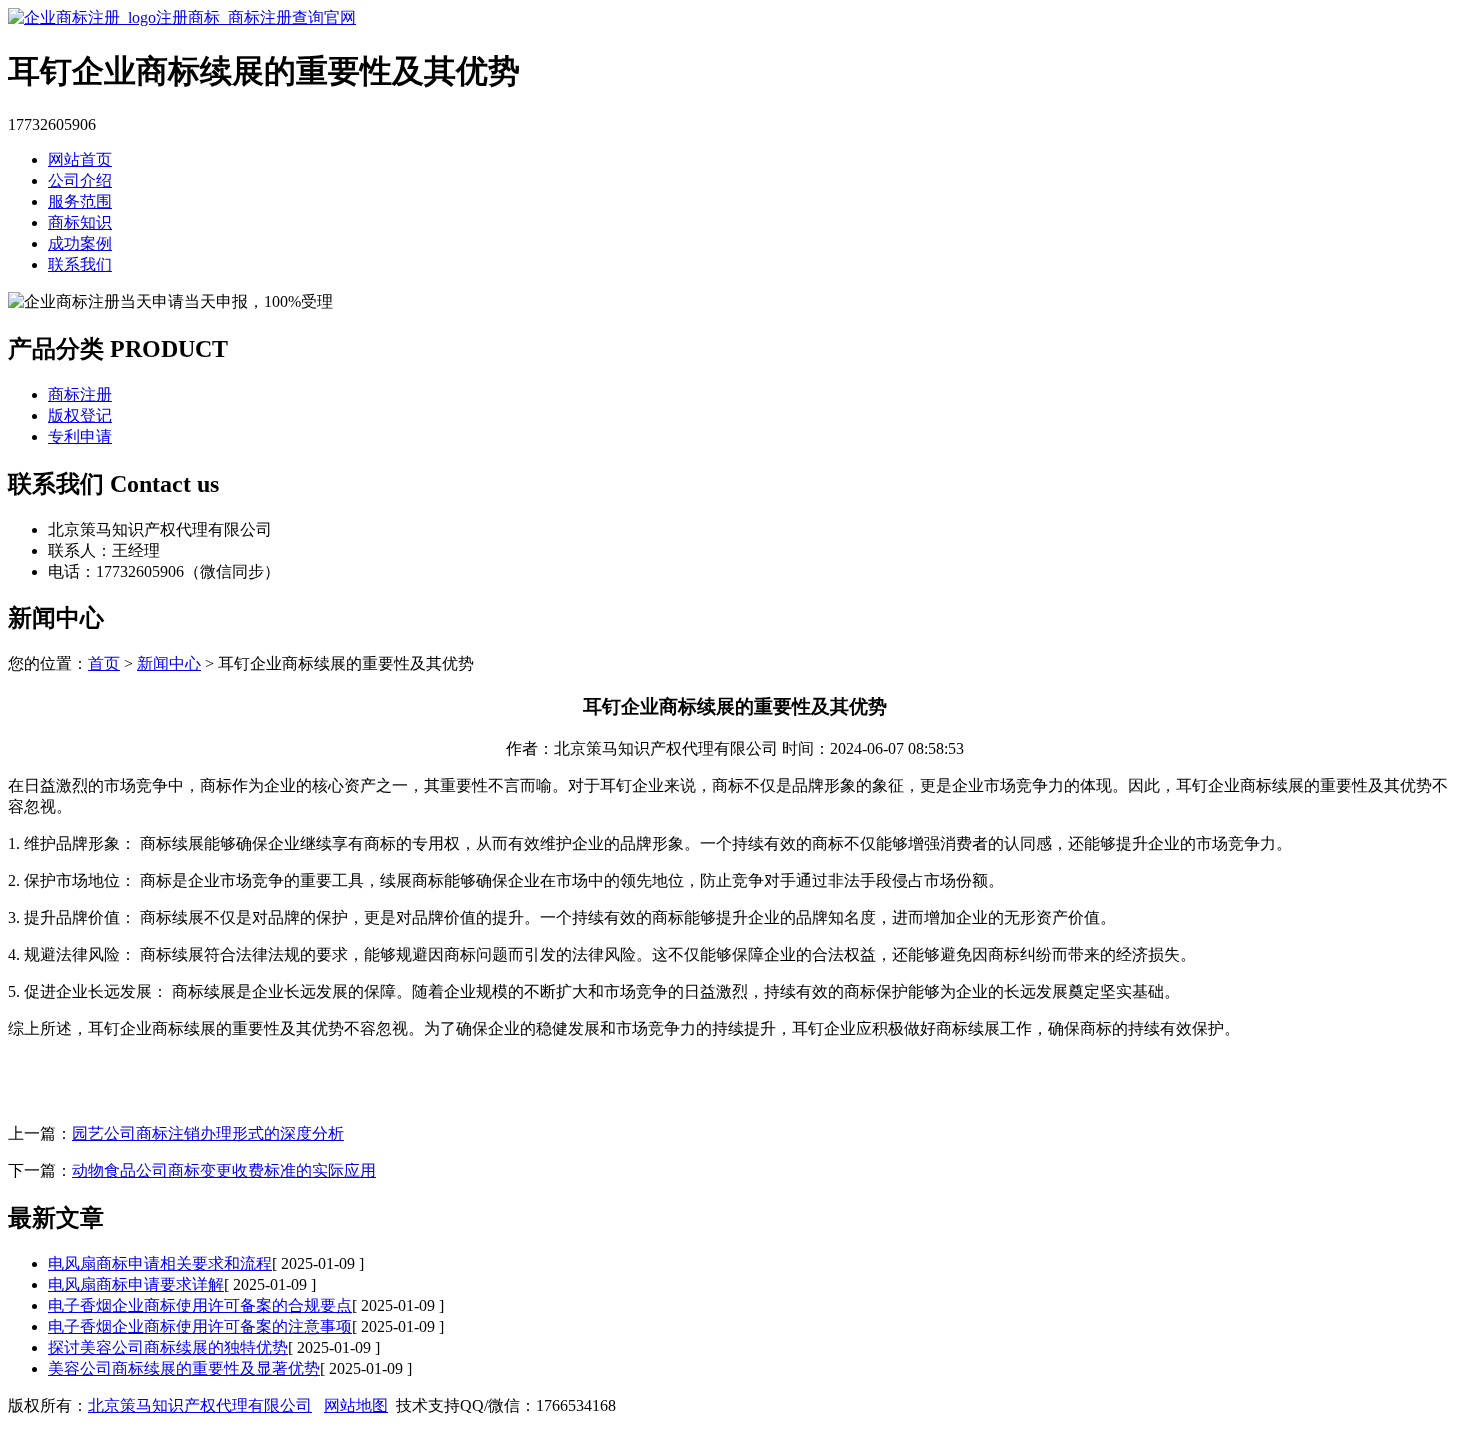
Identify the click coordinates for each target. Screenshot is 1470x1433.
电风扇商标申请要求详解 (136, 1284)
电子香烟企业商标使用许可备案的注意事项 (200, 1326)
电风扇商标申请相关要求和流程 (160, 1263)
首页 (104, 663)
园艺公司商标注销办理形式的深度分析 (208, 1133)
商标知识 (80, 222)
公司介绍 (80, 180)
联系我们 (80, 264)
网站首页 (80, 159)
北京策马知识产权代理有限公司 (200, 1405)
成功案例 (80, 243)
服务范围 (80, 201)
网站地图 (356, 1405)
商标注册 (80, 394)
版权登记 (80, 415)
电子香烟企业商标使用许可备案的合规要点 (200, 1305)
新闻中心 (169, 663)
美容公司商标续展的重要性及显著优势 (184, 1368)
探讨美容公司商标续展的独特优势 (168, 1347)
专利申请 (80, 436)
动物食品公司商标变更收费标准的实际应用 (224, 1170)
